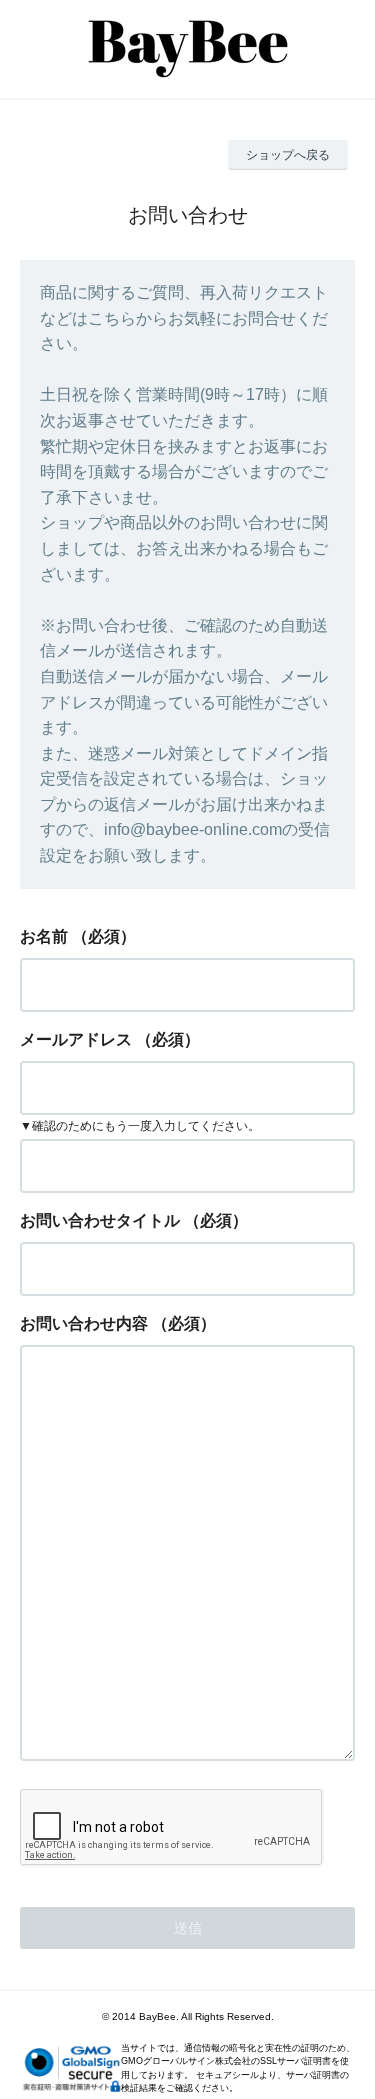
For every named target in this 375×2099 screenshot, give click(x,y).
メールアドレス (76, 1039)
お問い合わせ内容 (84, 1323)
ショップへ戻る (288, 155)
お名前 (44, 936)
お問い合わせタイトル (100, 1220)
